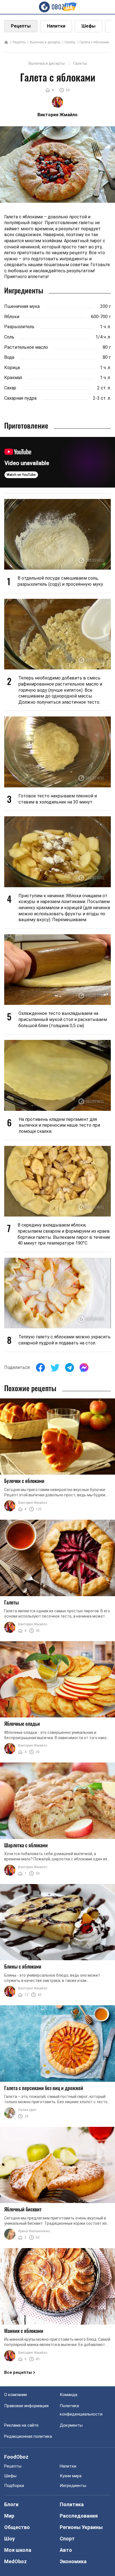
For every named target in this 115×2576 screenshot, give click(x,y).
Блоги (11, 2504)
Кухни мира (71, 2476)
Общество (17, 2527)
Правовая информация (26, 2406)
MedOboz (15, 2561)
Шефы (88, 26)
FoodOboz (16, 2457)
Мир (9, 2516)
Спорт (67, 2539)
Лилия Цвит (27, 2110)
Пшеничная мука (22, 306)
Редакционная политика (28, 2436)
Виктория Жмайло (33, 1503)
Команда (69, 2395)
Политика (72, 2504)
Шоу (9, 2539)
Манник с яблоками (24, 2331)
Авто (66, 2550)
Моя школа (18, 2550)
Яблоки (12, 317)
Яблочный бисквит (23, 2209)
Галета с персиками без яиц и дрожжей (44, 2088)
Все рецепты (18, 2372)
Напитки (56, 26)
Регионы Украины (81, 2527)
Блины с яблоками (23, 1966)
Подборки (14, 2486)
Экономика (73, 2561)
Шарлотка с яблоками (26, 1845)
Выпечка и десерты (45, 42)
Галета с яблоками (94, 42)
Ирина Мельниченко (34, 2231)
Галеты (70, 42)
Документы (71, 2425)
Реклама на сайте (21, 2425)
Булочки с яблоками (24, 1481)
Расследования (79, 2516)
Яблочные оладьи (22, 1724)
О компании (15, 2395)
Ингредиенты (73, 2486)
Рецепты (21, 26)
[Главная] (6, 43)
